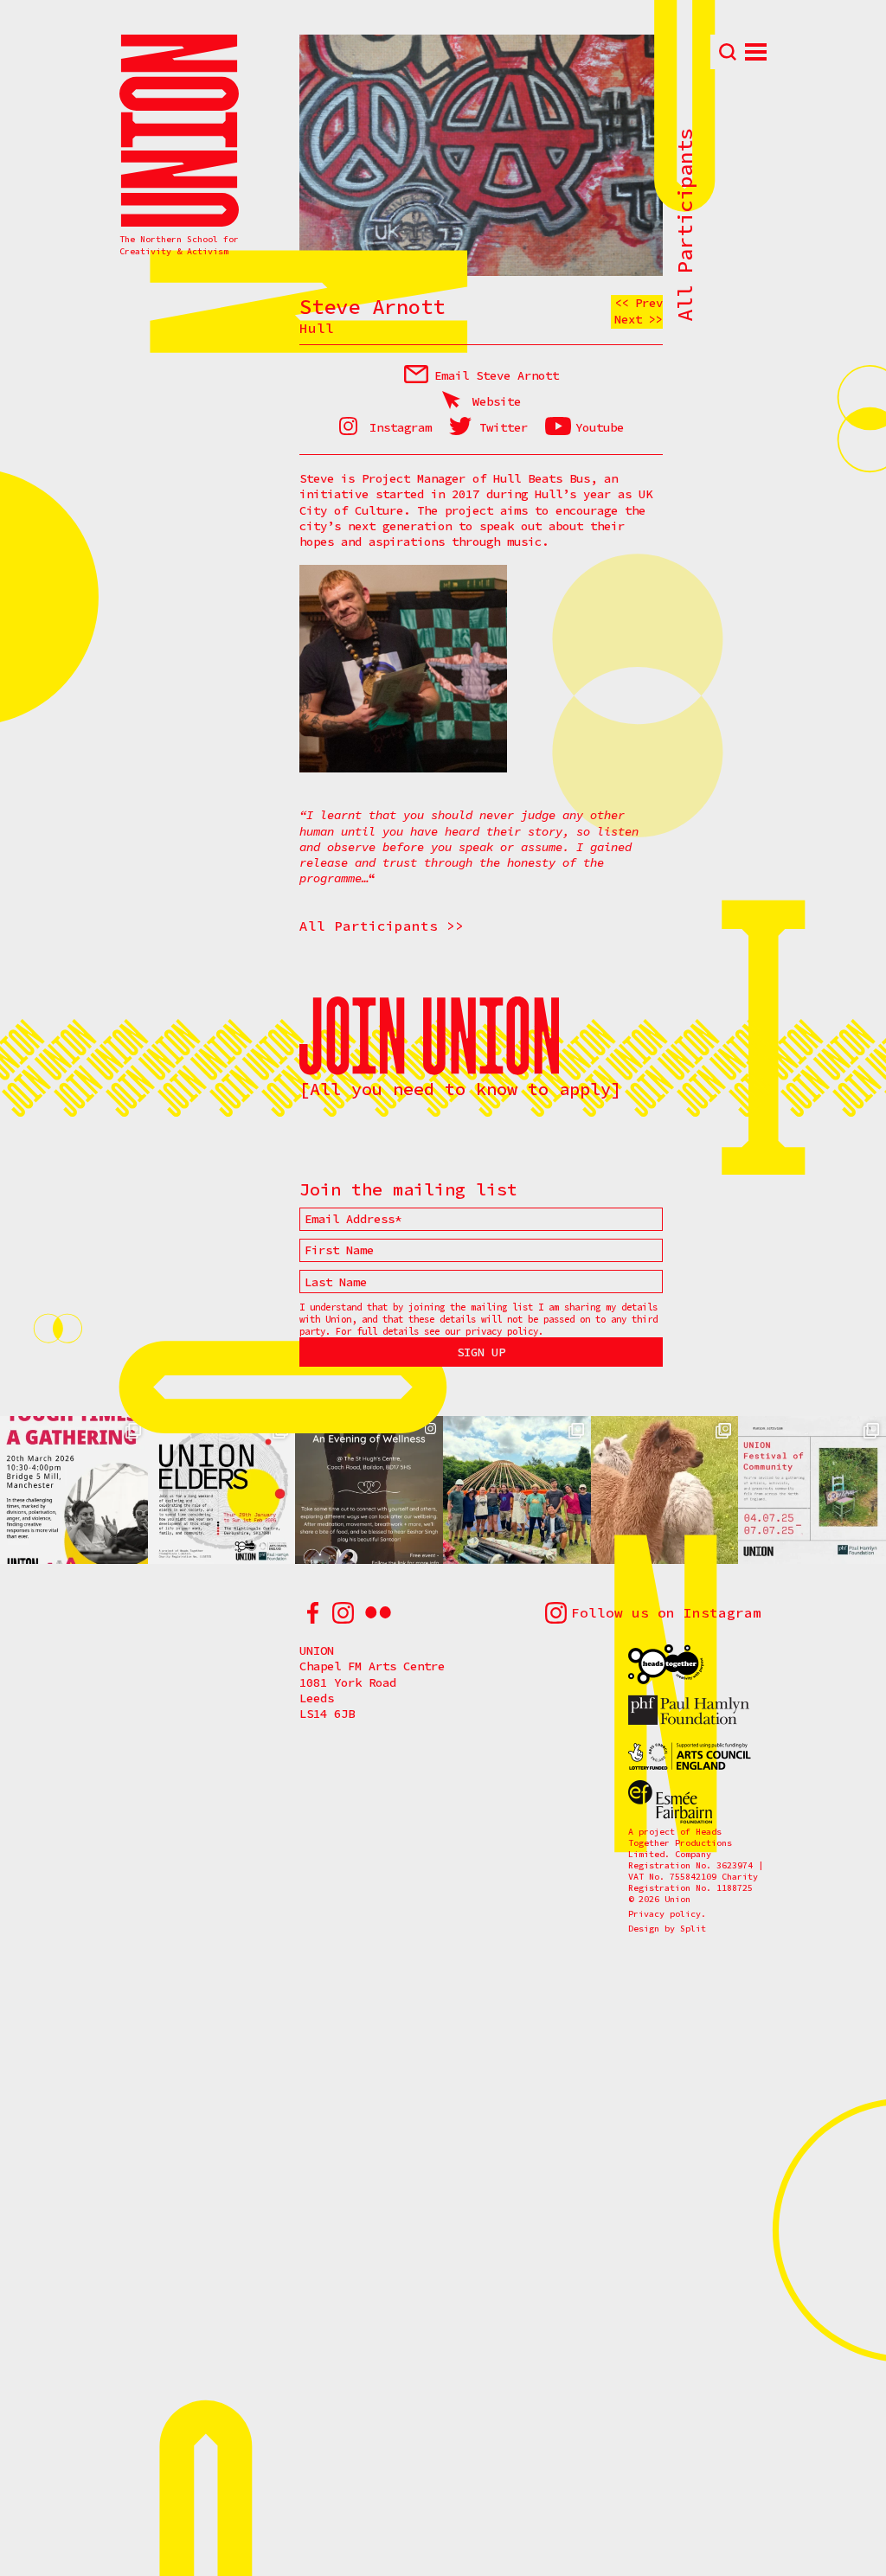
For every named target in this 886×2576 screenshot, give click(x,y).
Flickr (378, 1613)
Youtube (600, 427)
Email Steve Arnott (497, 375)
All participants (685, 225)
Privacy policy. (667, 1914)
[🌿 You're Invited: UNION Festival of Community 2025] (812, 1490)
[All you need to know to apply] (460, 1089)
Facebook (312, 1613)
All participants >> (382, 926)
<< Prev (639, 303)
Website (497, 401)
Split (693, 1929)
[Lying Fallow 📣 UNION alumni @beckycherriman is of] (665, 1490)
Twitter (504, 427)
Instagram (401, 427)
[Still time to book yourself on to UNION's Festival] (517, 1490)
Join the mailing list (408, 1189)
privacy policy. (504, 1331)
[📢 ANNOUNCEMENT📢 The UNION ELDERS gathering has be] (222, 1490)
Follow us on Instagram (666, 1612)
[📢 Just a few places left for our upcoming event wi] (74, 1490)
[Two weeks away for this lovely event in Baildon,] (369, 1490)
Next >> (639, 319)
